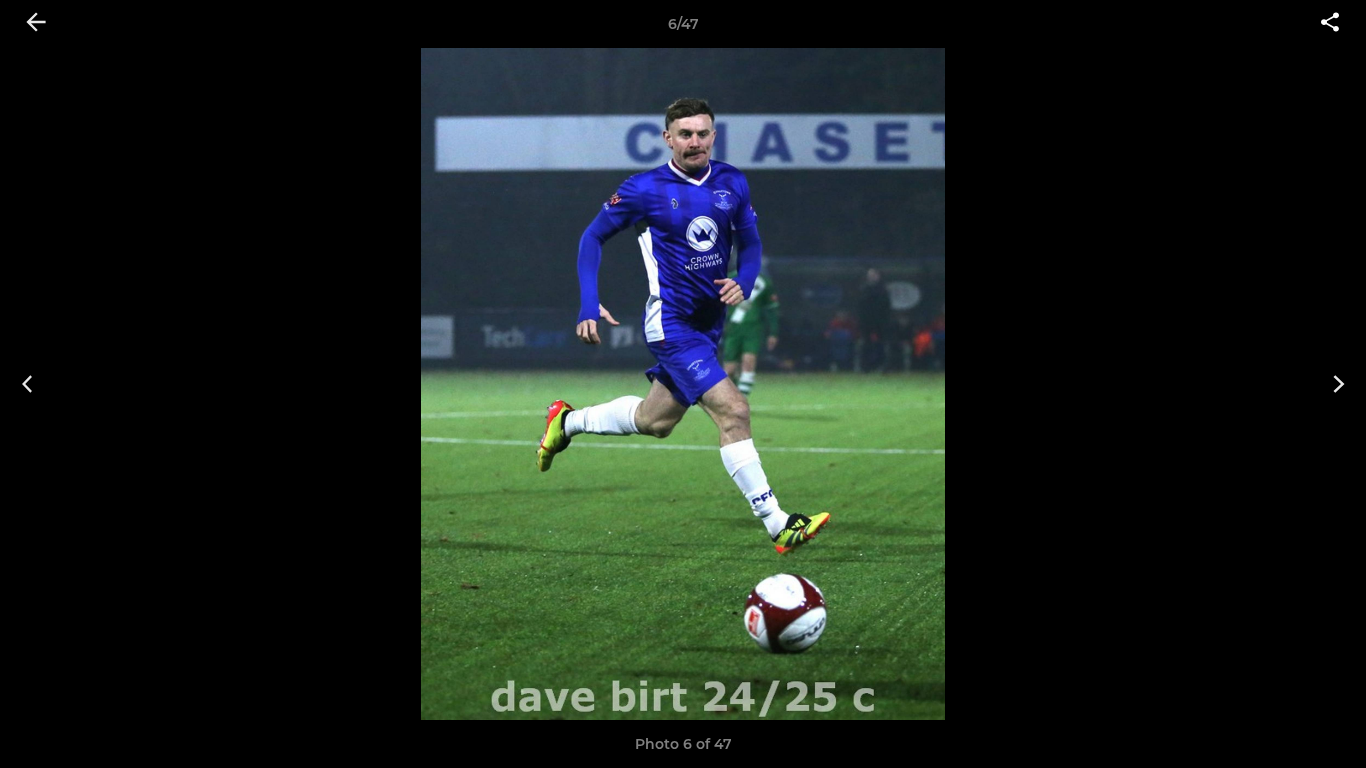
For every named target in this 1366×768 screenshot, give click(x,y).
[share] (1330, 24)
